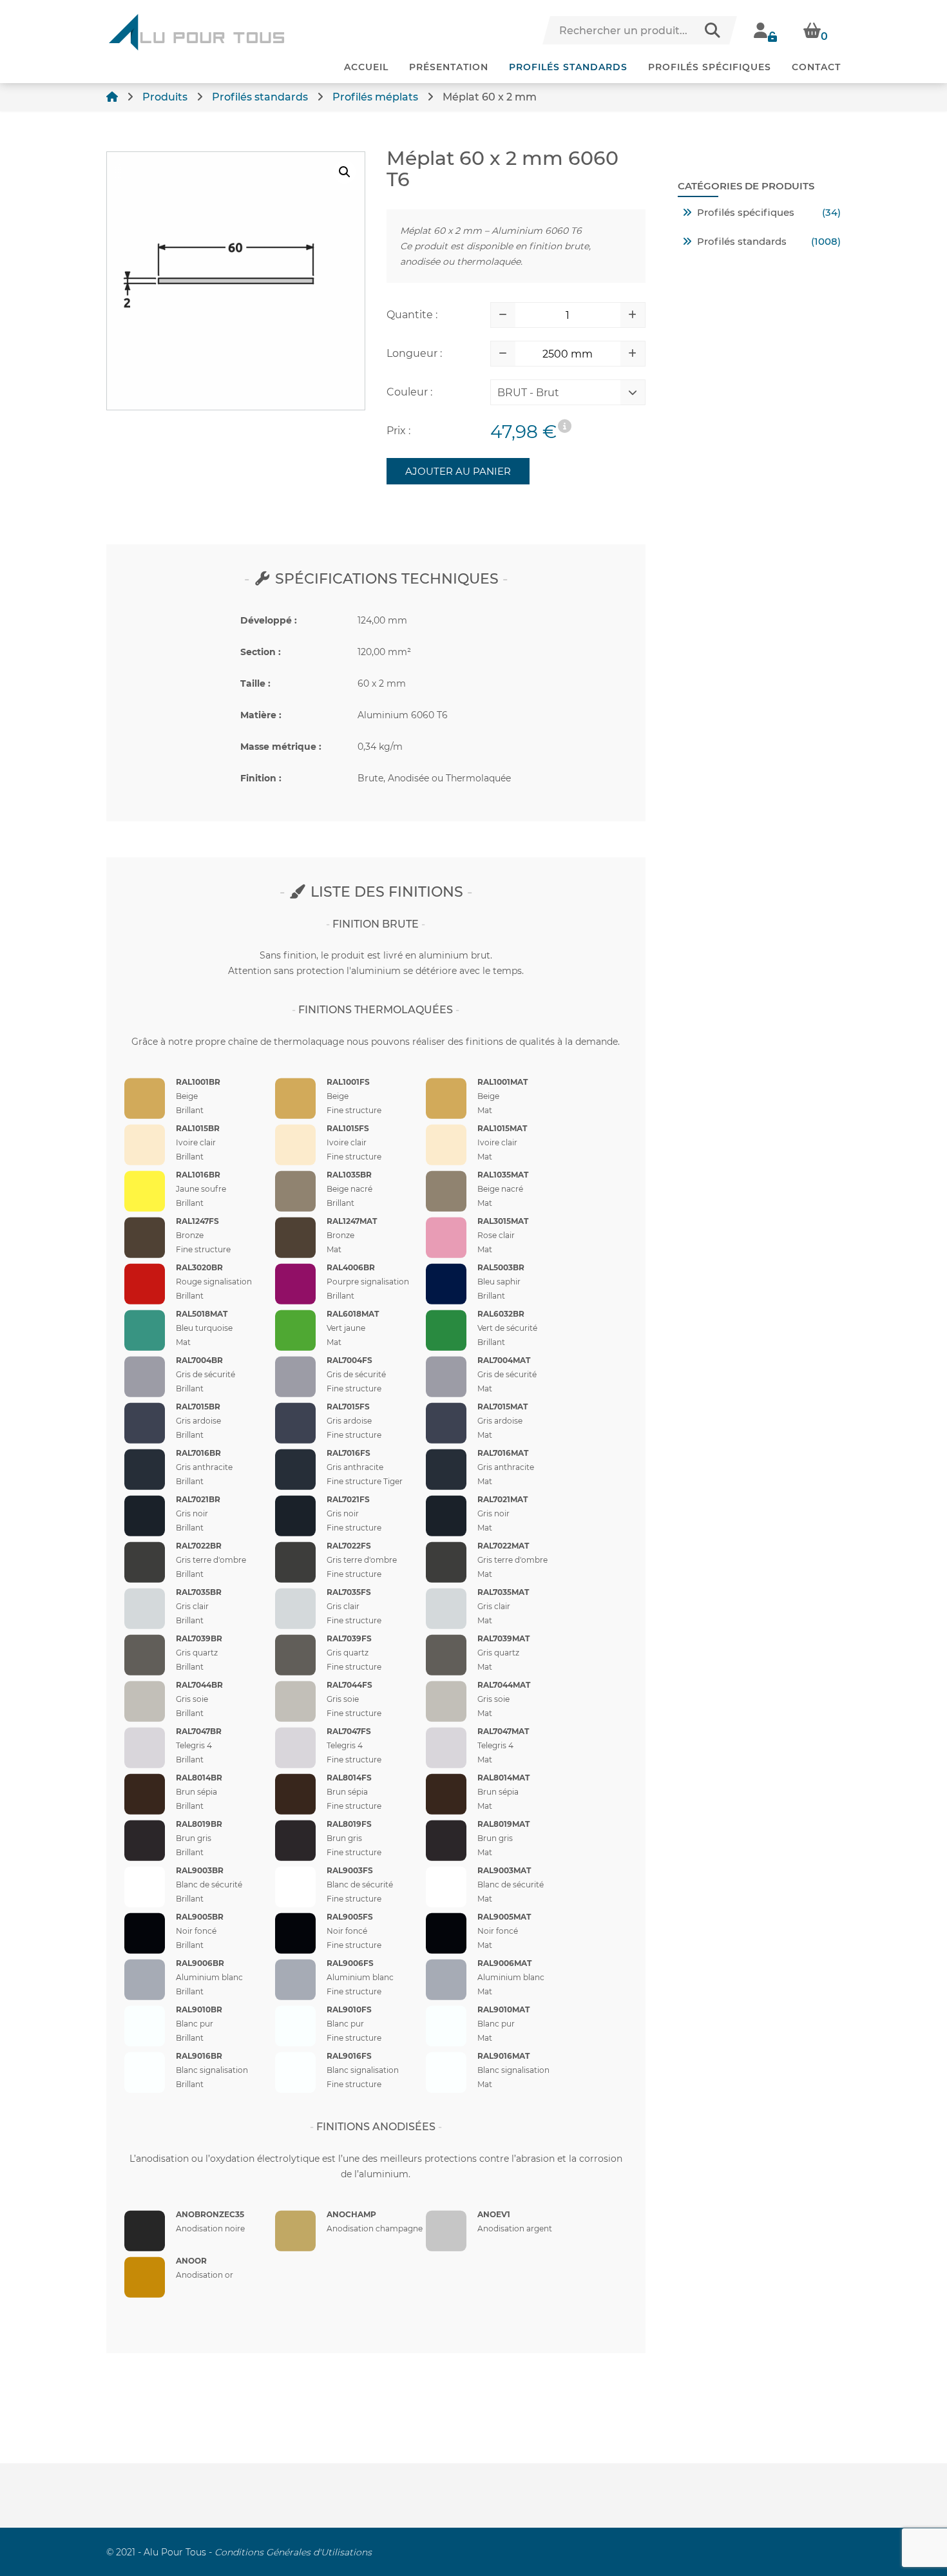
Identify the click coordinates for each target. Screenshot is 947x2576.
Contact (816, 67)
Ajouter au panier (458, 471)
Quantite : (412, 315)
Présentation (449, 67)
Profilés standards (568, 67)
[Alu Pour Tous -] (196, 32)
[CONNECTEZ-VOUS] (766, 30)
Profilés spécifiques (710, 67)
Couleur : (409, 392)
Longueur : (414, 353)
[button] (345, 172)
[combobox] (558, 396)
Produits (165, 97)
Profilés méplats (375, 97)
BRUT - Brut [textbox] (528, 393)
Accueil (366, 67)
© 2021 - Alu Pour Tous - (239, 2552)
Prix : (398, 431)
